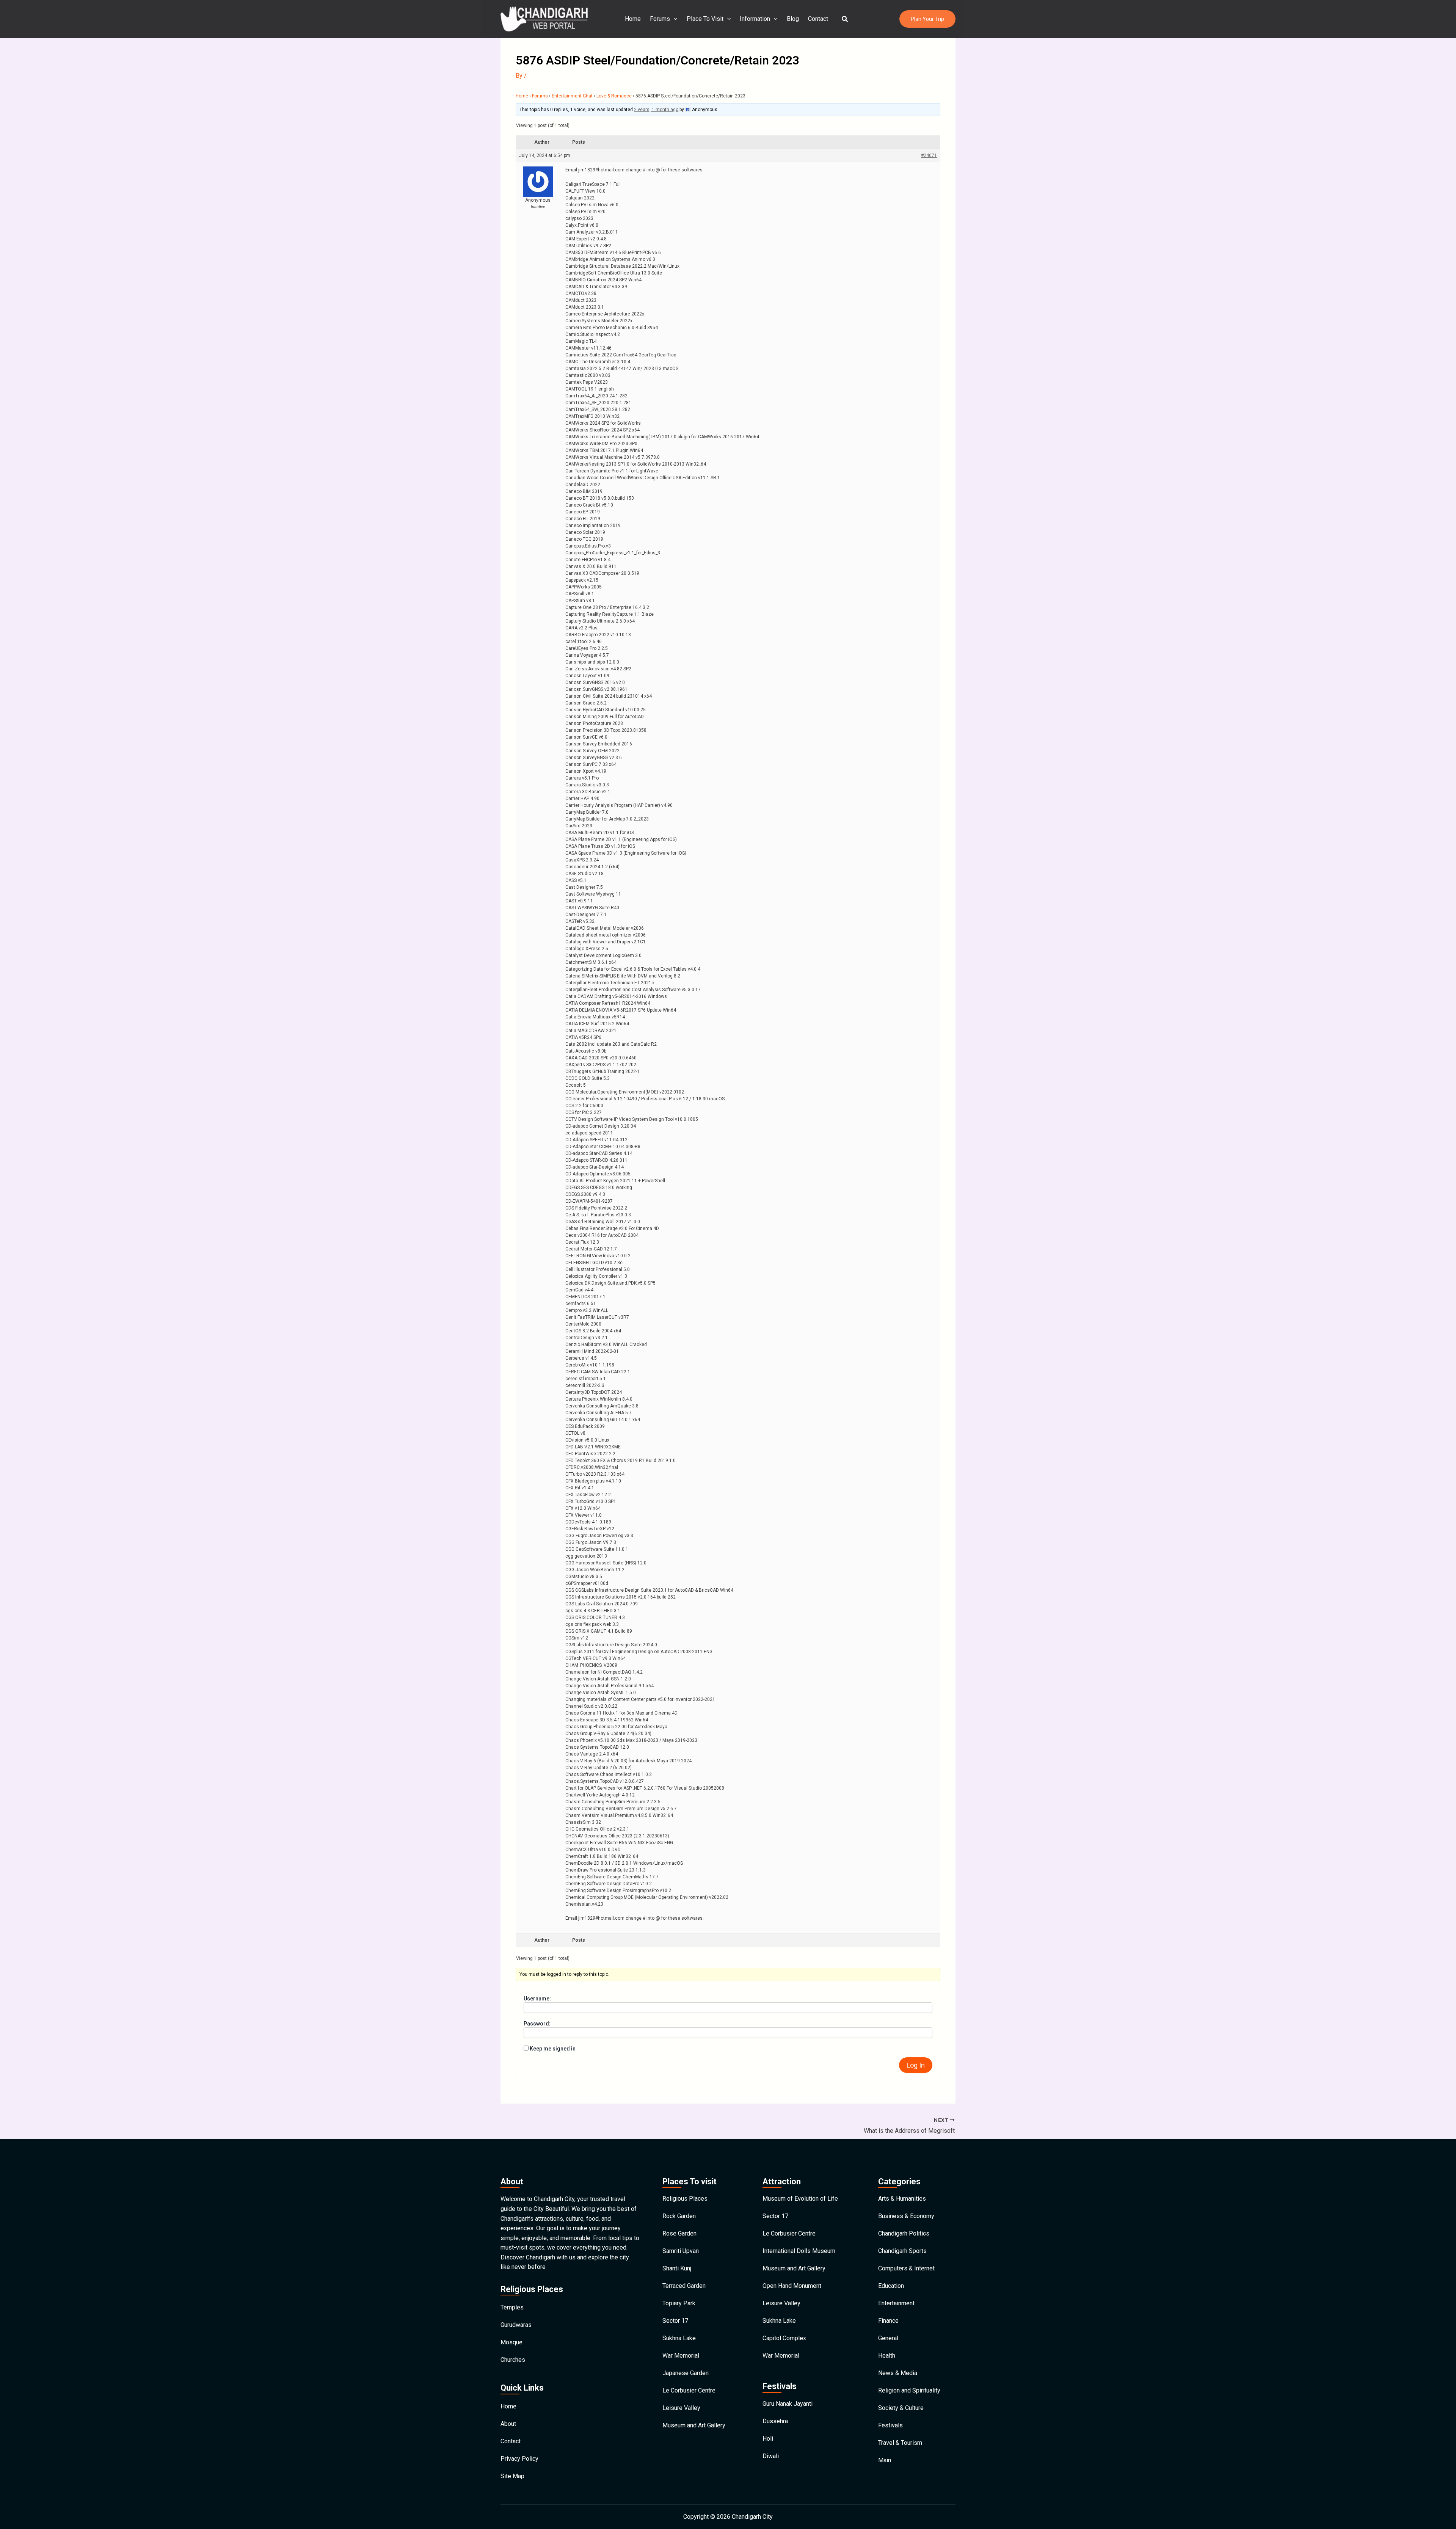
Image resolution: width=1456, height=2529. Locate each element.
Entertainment (896, 2303)
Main (885, 2460)
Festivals (890, 2425)
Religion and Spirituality (909, 2390)
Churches (513, 2360)
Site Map (512, 2476)
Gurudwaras (516, 2325)
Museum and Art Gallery (694, 2425)
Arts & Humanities (902, 2199)
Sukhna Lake (679, 2338)
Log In (916, 2065)
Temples (512, 2307)
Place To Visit (705, 19)
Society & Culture (901, 2408)
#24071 (929, 155)
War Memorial (681, 2356)
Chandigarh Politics (904, 2233)
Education (891, 2286)
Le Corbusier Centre (689, 2390)
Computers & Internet (906, 2268)
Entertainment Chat (572, 96)
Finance (888, 2321)
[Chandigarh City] (544, 18)
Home (633, 19)
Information (755, 19)
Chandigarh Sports (902, 2251)
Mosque (511, 2342)
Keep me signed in (553, 2049)
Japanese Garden (686, 2373)
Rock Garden (679, 2216)
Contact (818, 19)
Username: (537, 1999)
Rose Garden (679, 2233)
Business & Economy (906, 2216)
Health (887, 2356)
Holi (768, 2439)
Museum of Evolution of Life (800, 2199)
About (508, 2424)
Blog (793, 19)
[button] (845, 19)
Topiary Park (679, 2303)
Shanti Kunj (677, 2268)
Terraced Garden (684, 2286)
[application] (674, 19)
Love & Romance (614, 96)
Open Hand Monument (792, 2286)
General (888, 2338)
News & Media (898, 2373)
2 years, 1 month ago (656, 110)
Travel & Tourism (900, 2443)
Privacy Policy (519, 2459)
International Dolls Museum (799, 2251)
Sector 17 (675, 2321)
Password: (537, 2024)
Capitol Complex (784, 2338)
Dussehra (775, 2421)
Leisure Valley (681, 2408)
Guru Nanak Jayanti (788, 2404)
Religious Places (685, 2199)
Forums (660, 19)
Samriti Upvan (681, 2251)
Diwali (771, 2456)
